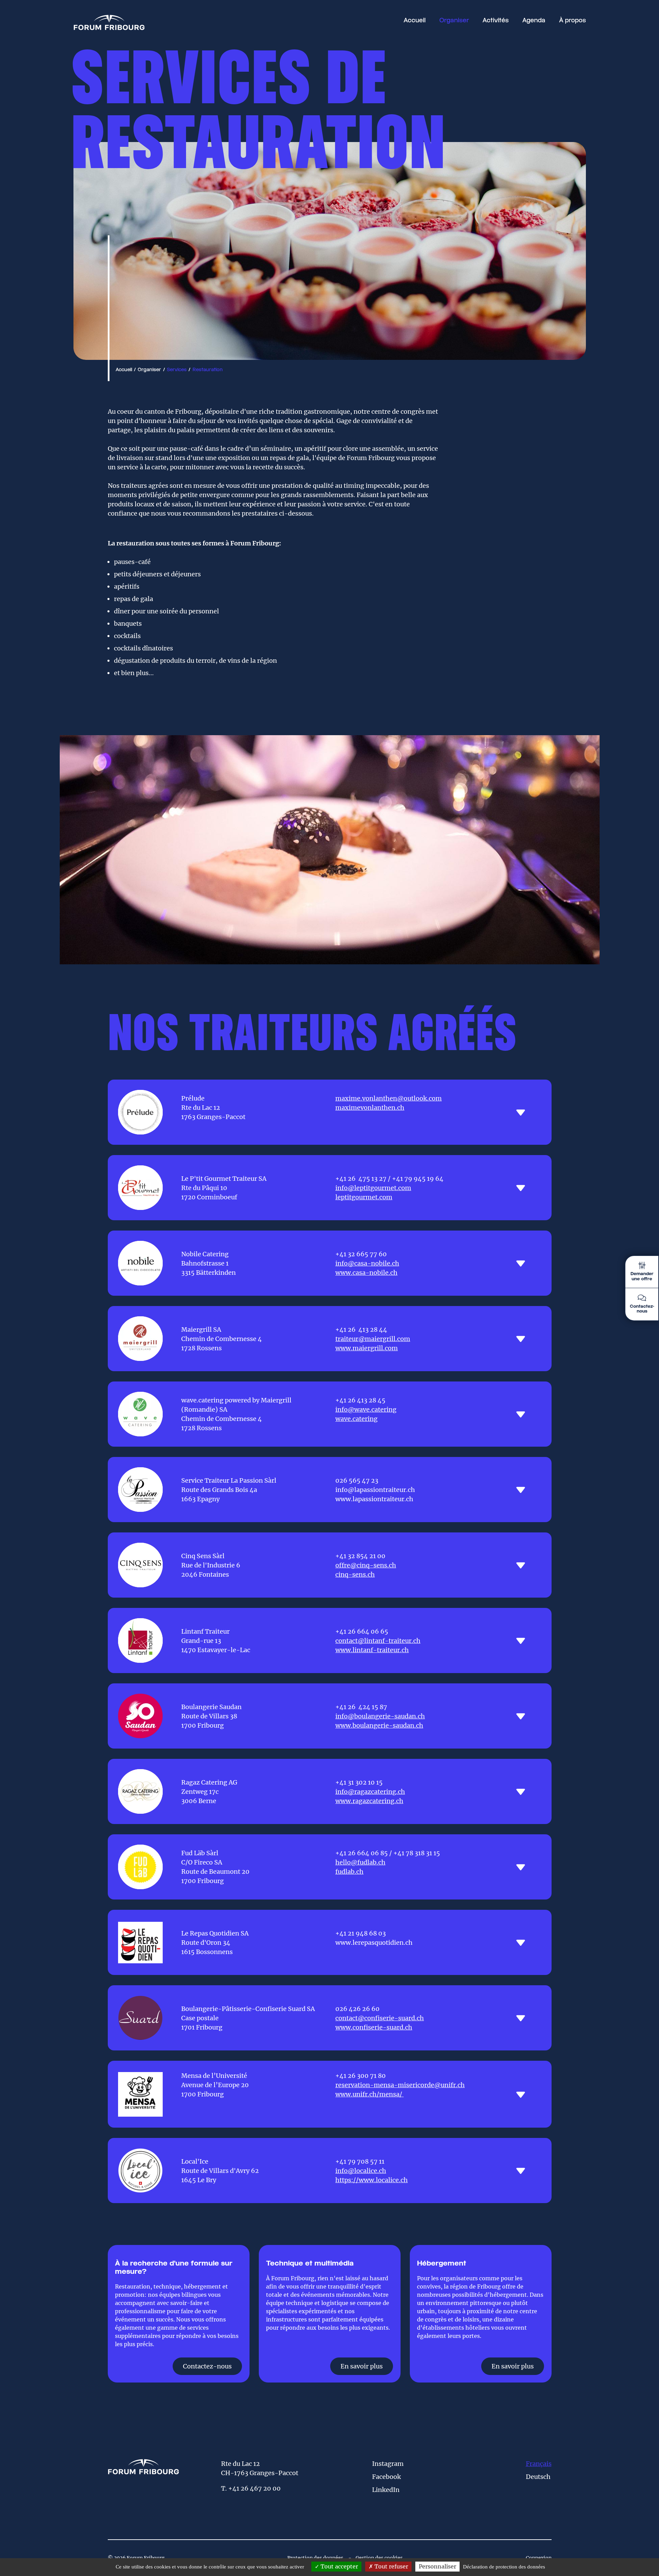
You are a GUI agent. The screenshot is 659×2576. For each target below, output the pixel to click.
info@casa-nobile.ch (367, 1263)
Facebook (386, 2477)
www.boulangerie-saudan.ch (379, 1725)
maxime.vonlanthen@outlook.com (389, 1098)
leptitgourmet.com (364, 1197)
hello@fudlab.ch (360, 1862)
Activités (496, 21)
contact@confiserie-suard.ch (380, 2018)
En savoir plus (362, 2366)
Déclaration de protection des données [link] (504, 2567)
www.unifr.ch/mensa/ (369, 2094)
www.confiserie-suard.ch (374, 2027)
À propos (573, 21)
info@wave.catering (366, 1409)
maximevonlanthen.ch (370, 1108)
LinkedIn (386, 2490)
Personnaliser (437, 2566)
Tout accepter (339, 2566)
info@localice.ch (361, 2171)
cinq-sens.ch (355, 1574)
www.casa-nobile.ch (366, 1273)
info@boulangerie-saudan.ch (380, 1716)
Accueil (415, 21)
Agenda (534, 21)
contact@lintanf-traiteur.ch (378, 1641)
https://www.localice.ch (372, 2180)
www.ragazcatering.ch (369, 1801)
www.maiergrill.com (367, 1348)
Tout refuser (391, 2566)
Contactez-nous (207, 2366)
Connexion (539, 2558)
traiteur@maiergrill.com (373, 1339)
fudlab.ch (349, 1872)
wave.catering (356, 1419)
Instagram (388, 2464)
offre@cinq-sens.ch (366, 1565)
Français (539, 2464)
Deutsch (538, 2477)
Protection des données (315, 2558)
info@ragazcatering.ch (370, 1792)
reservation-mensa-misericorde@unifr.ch (400, 2085)
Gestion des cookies (379, 2558)
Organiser (454, 21)
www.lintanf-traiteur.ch (372, 1650)
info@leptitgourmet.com (373, 1188)
